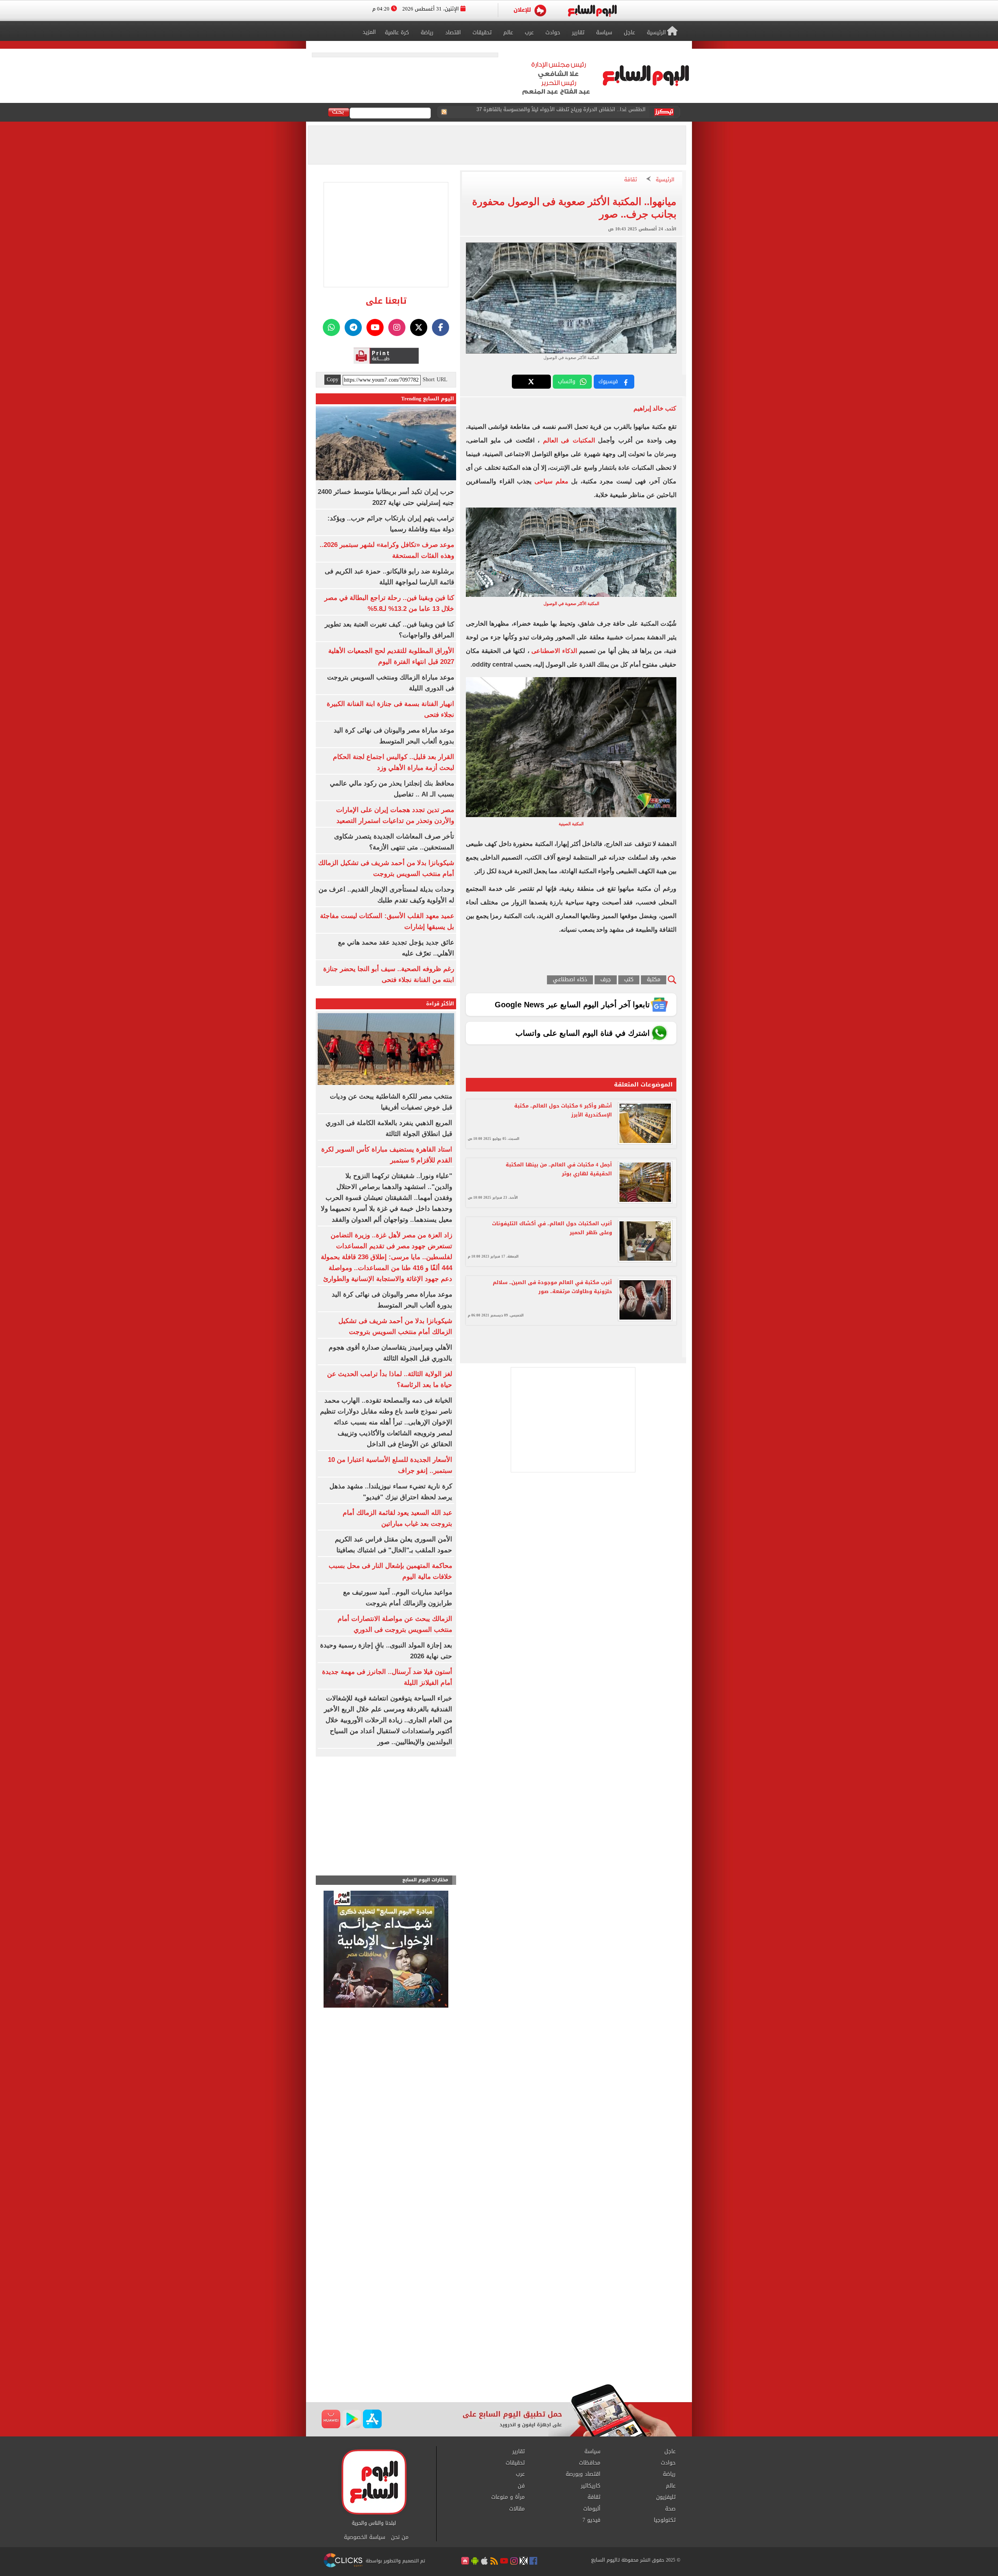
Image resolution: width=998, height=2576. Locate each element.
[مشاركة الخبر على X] (531, 382)
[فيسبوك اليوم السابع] (441, 327)
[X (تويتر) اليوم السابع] (419, 327)
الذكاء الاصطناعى (554, 651)
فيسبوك (608, 381)
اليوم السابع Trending (428, 399)
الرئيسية (665, 180)
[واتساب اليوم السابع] (331, 327)
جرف (606, 980)
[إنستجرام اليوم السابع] (397, 327)
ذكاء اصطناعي (570, 980)
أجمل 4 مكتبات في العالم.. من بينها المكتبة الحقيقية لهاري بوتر (559, 1169)
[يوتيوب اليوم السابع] (375, 327)
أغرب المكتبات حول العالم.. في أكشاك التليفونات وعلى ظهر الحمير (552, 1228)
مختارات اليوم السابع (425, 1880)
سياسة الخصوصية (365, 2537)
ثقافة (631, 180)
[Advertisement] (499, 2321)
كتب (629, 980)
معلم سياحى (551, 481)
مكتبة (654, 980)
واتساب (567, 381)
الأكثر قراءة (440, 1004)
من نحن (400, 2537)
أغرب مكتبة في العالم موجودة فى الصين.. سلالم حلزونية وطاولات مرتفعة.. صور (552, 1287)
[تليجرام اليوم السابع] (353, 327)
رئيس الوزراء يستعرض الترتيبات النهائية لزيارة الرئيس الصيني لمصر (572, 112)
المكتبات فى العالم (569, 440)
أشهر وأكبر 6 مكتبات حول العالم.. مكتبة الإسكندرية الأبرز (563, 1110)
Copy (333, 380)
